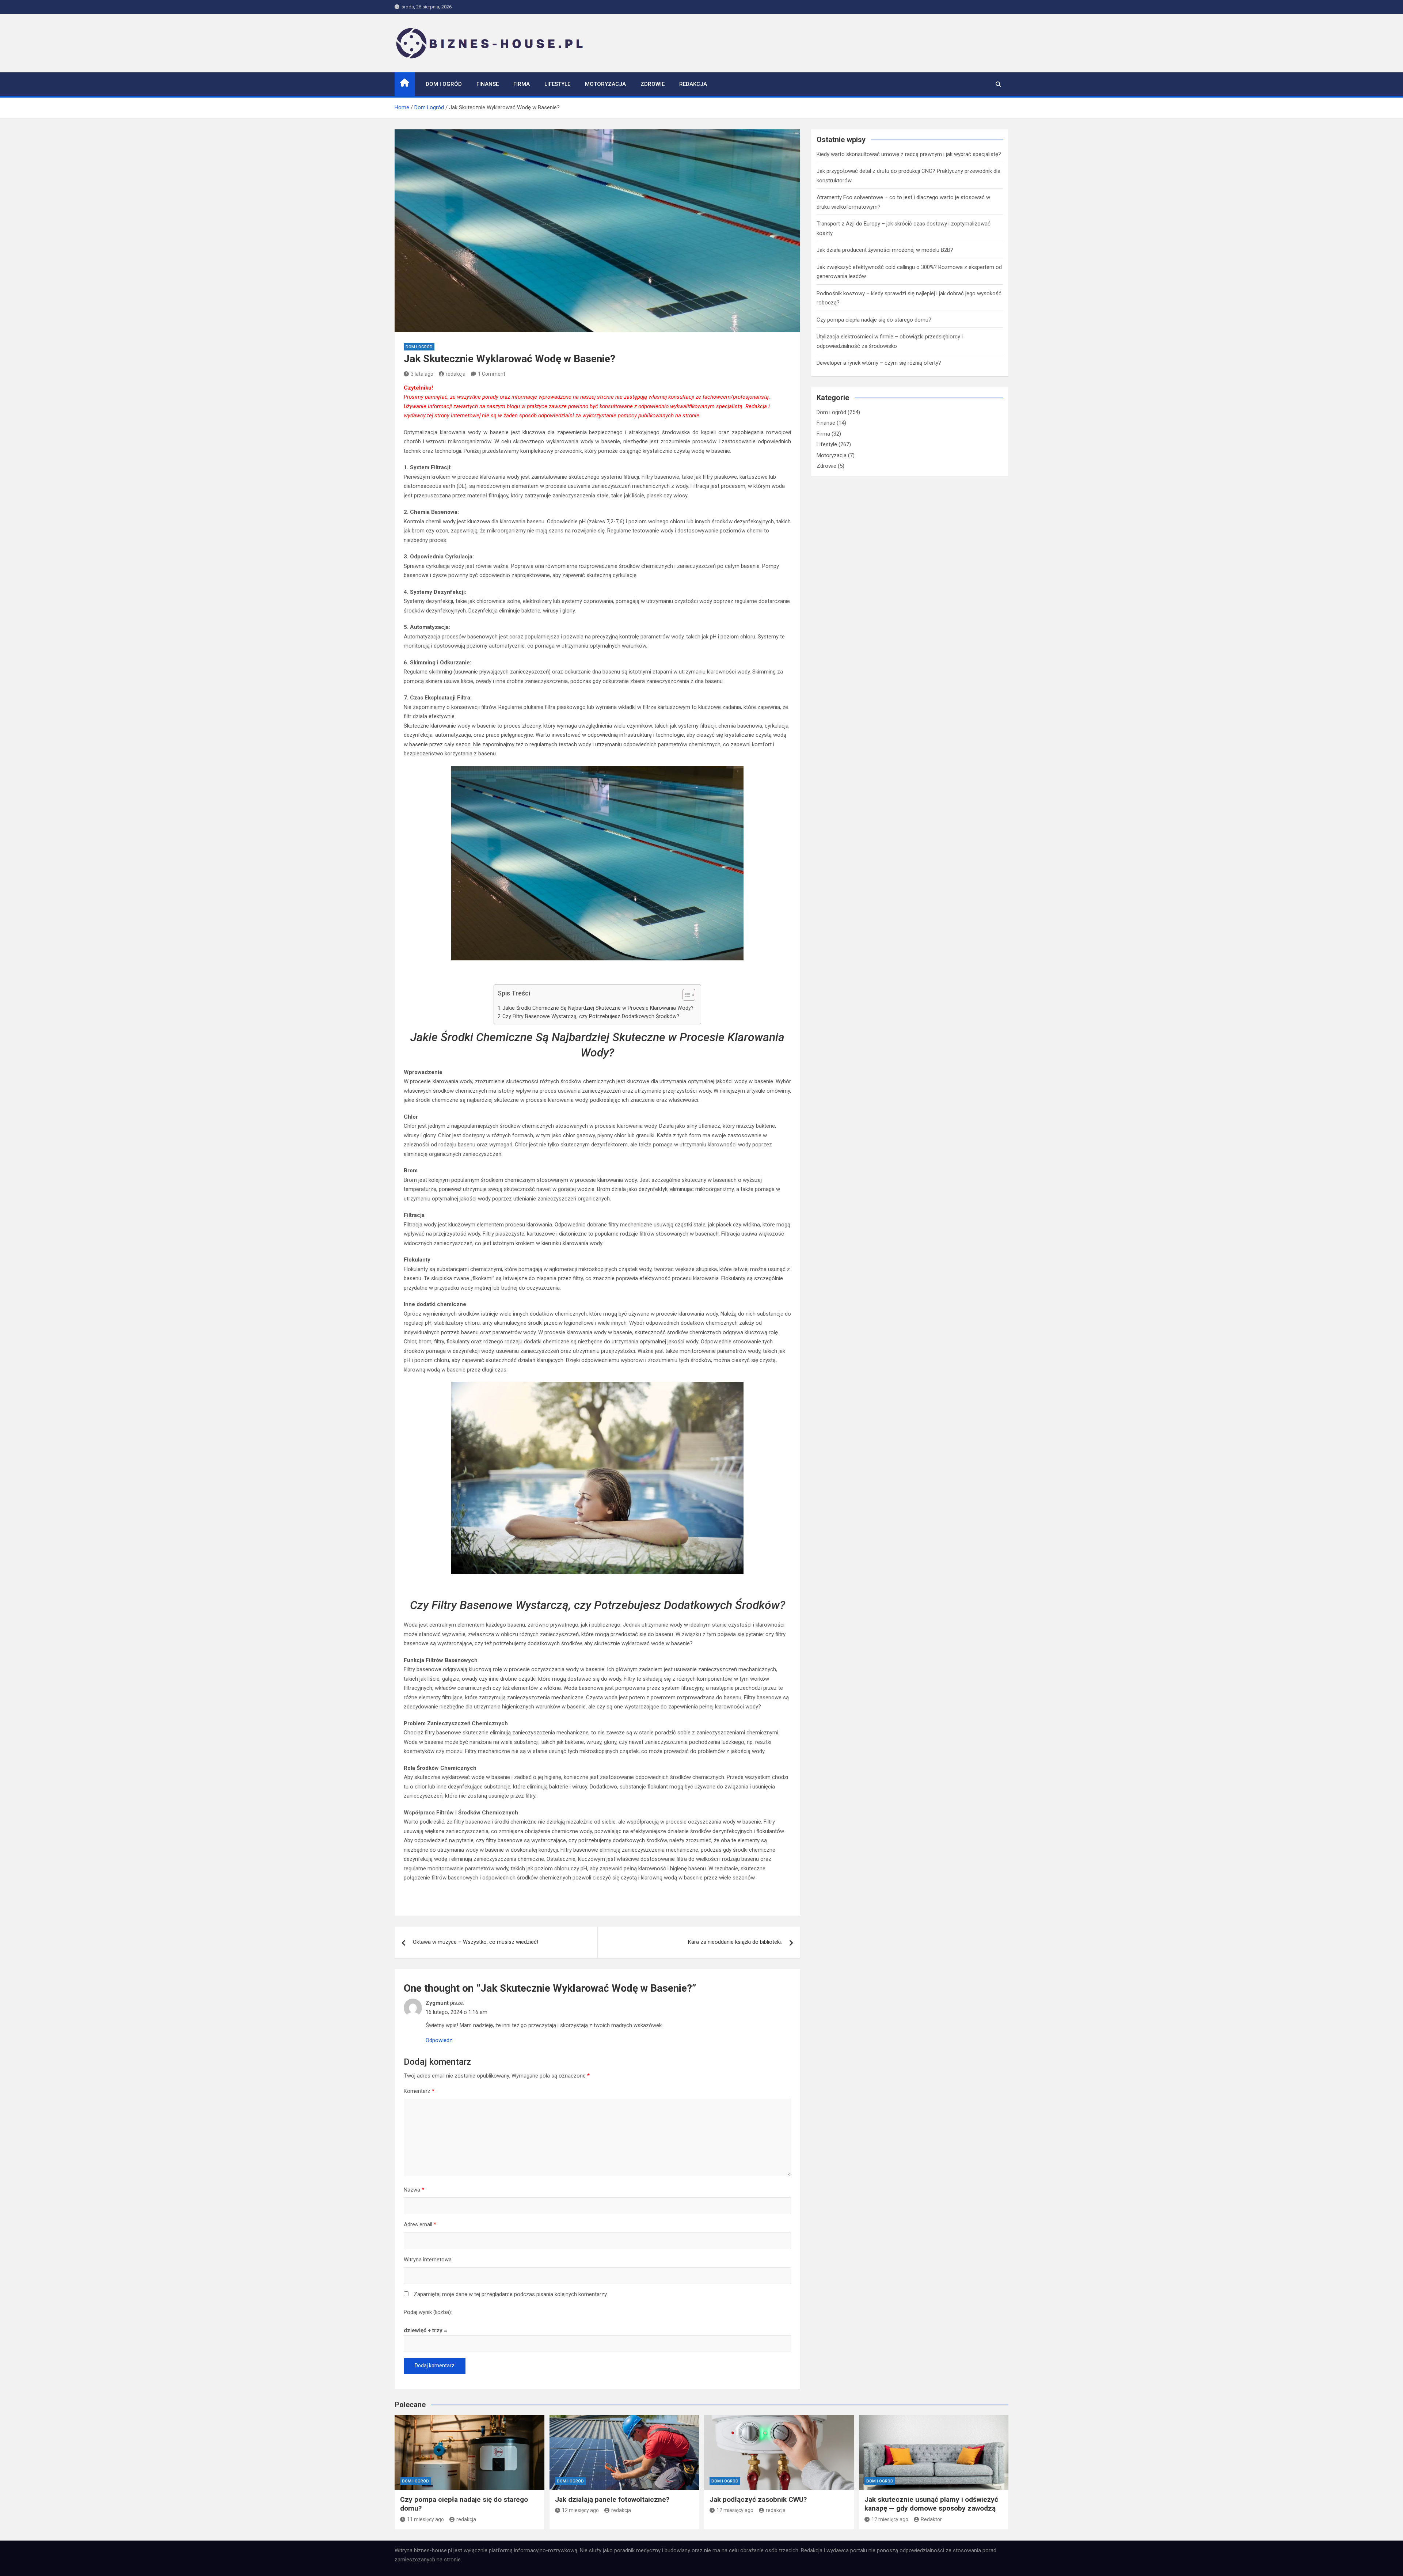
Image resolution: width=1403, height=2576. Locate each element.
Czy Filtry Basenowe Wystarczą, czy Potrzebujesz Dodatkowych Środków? (591, 1016)
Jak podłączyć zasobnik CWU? (758, 2499)
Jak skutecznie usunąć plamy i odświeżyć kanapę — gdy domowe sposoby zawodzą (931, 2504)
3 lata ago (422, 374)
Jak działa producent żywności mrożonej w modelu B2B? (885, 250)
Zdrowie (653, 84)
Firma (522, 84)
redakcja (456, 374)
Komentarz (419, 2091)
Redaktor (931, 2519)
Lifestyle (557, 84)
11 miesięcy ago (425, 2519)
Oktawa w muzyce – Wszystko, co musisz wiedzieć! (476, 1942)
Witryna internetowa (428, 2260)
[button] (685, 996)
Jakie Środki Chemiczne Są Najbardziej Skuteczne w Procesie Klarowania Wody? (598, 1008)
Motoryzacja (605, 84)
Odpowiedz (439, 2040)
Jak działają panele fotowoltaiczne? (612, 2499)
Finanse (488, 84)
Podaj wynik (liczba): (428, 2312)
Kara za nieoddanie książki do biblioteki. (735, 1942)
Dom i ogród (444, 84)
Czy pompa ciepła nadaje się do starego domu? (874, 320)
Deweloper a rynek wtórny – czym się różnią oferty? (879, 363)
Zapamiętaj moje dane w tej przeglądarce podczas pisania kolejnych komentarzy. (511, 2294)
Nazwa (414, 2190)
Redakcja (693, 84)
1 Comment (492, 374)
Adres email (420, 2224)
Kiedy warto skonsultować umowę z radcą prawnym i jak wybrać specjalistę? (909, 154)
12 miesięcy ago (580, 2510)
